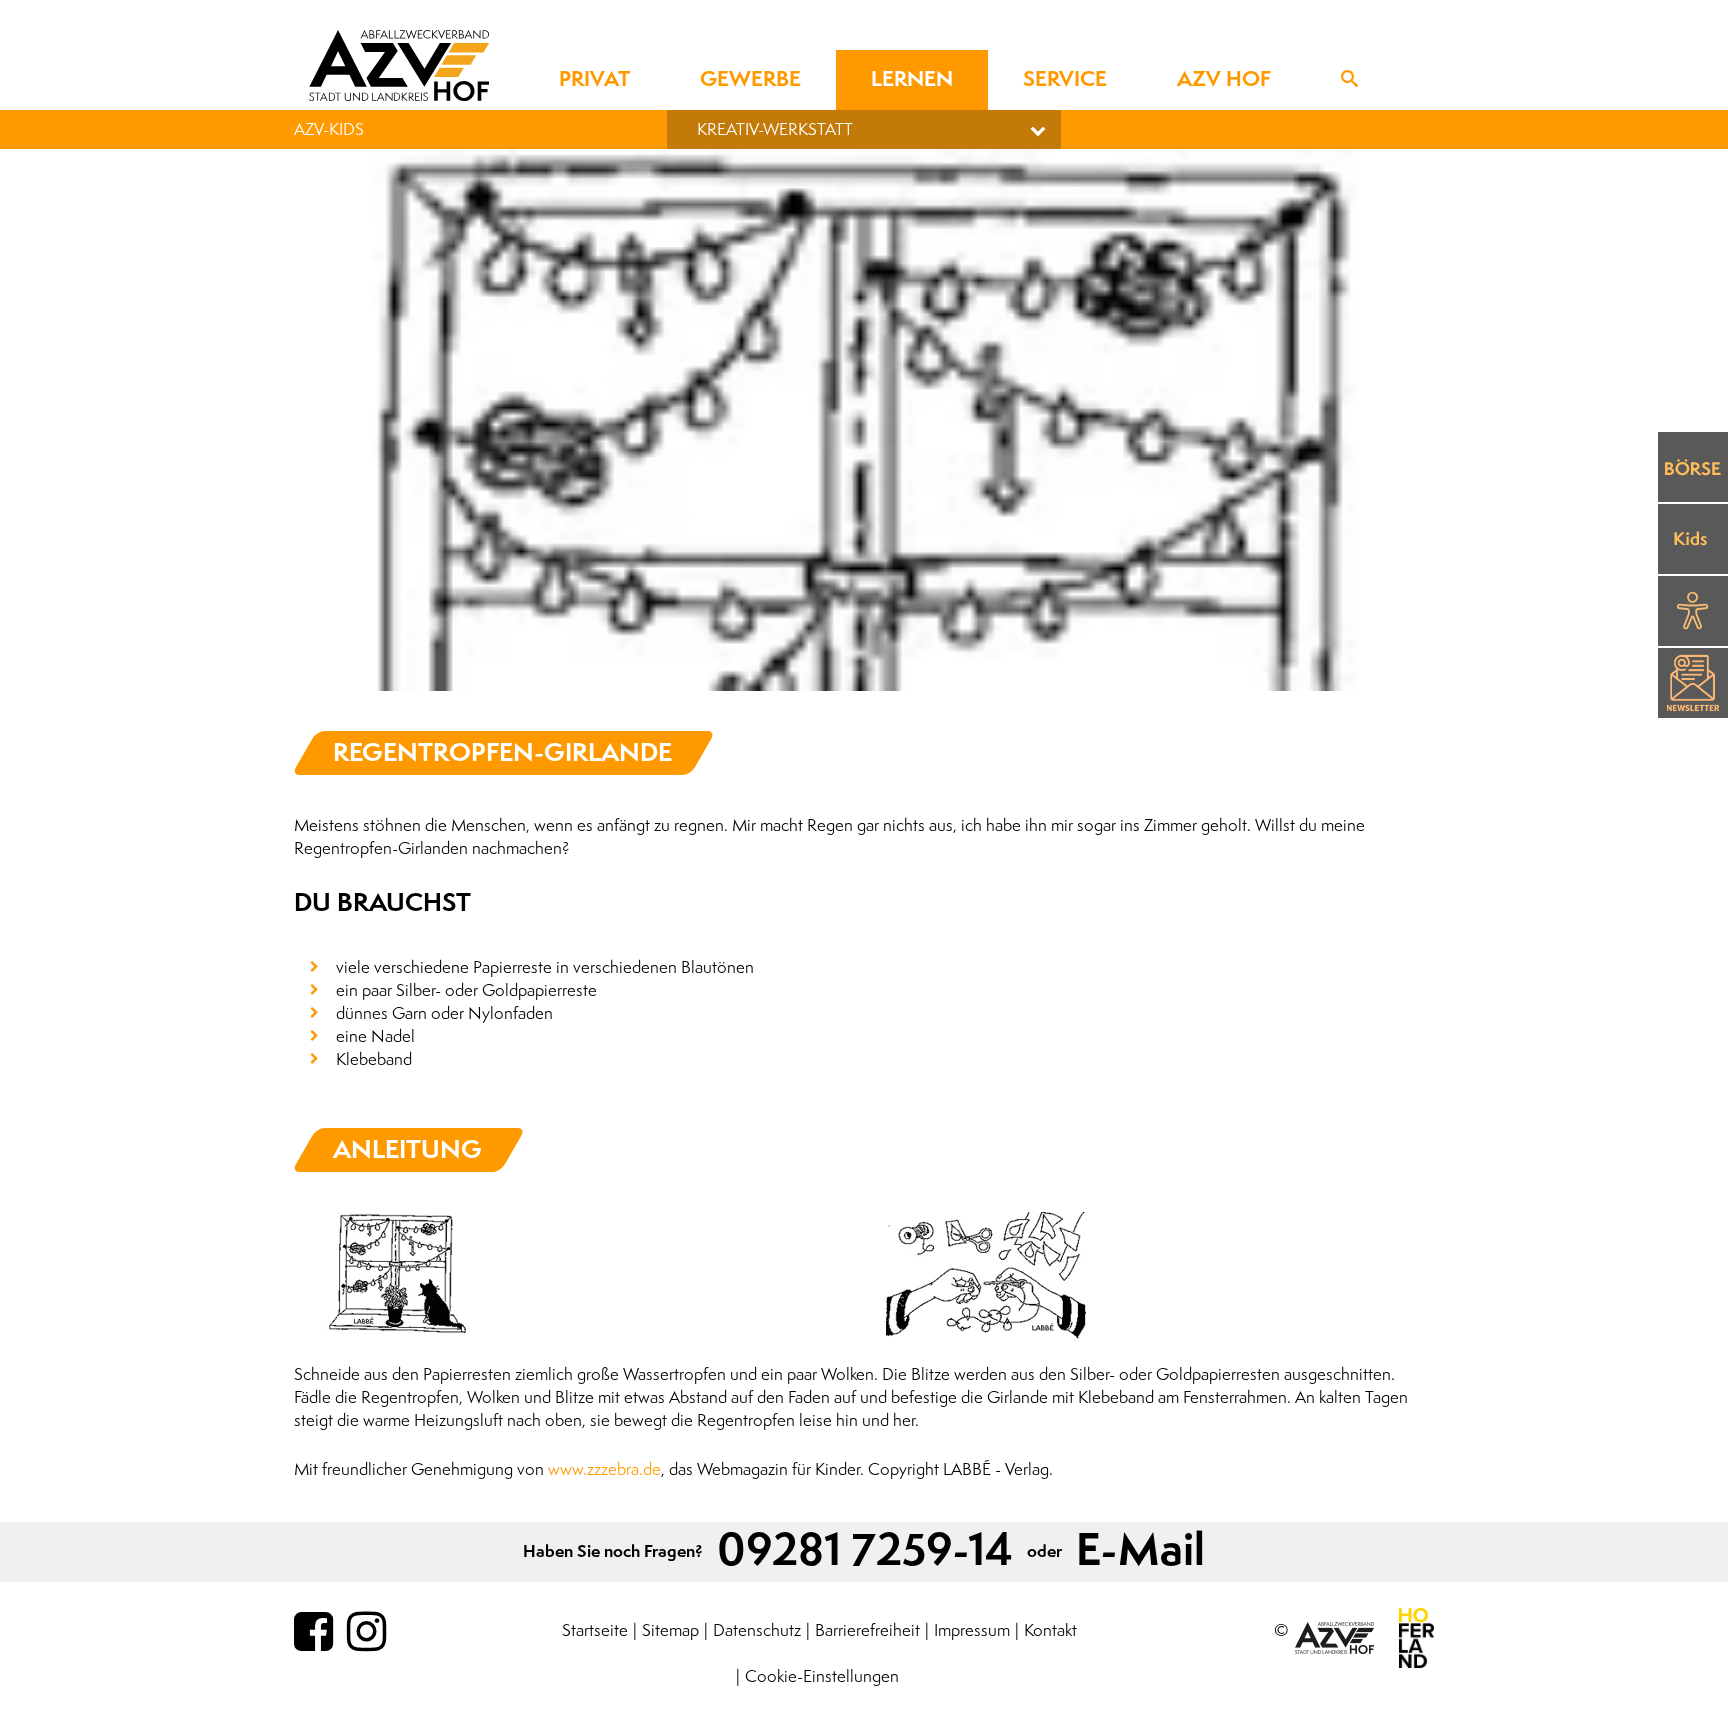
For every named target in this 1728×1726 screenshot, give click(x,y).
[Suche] (1349, 80)
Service (1065, 79)
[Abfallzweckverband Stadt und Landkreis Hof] (399, 65)
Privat (594, 79)
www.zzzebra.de (604, 1469)
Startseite (595, 1630)
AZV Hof (1224, 79)
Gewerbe (750, 79)
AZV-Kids (329, 129)
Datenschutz (757, 1630)
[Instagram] (366, 1633)
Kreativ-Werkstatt (775, 129)
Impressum (972, 1630)
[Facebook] (313, 1633)
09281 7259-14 (865, 1551)
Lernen (912, 79)
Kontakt (1050, 1630)
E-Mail (1140, 1551)
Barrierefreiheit (867, 1630)
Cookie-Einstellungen (822, 1676)
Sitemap (670, 1630)
